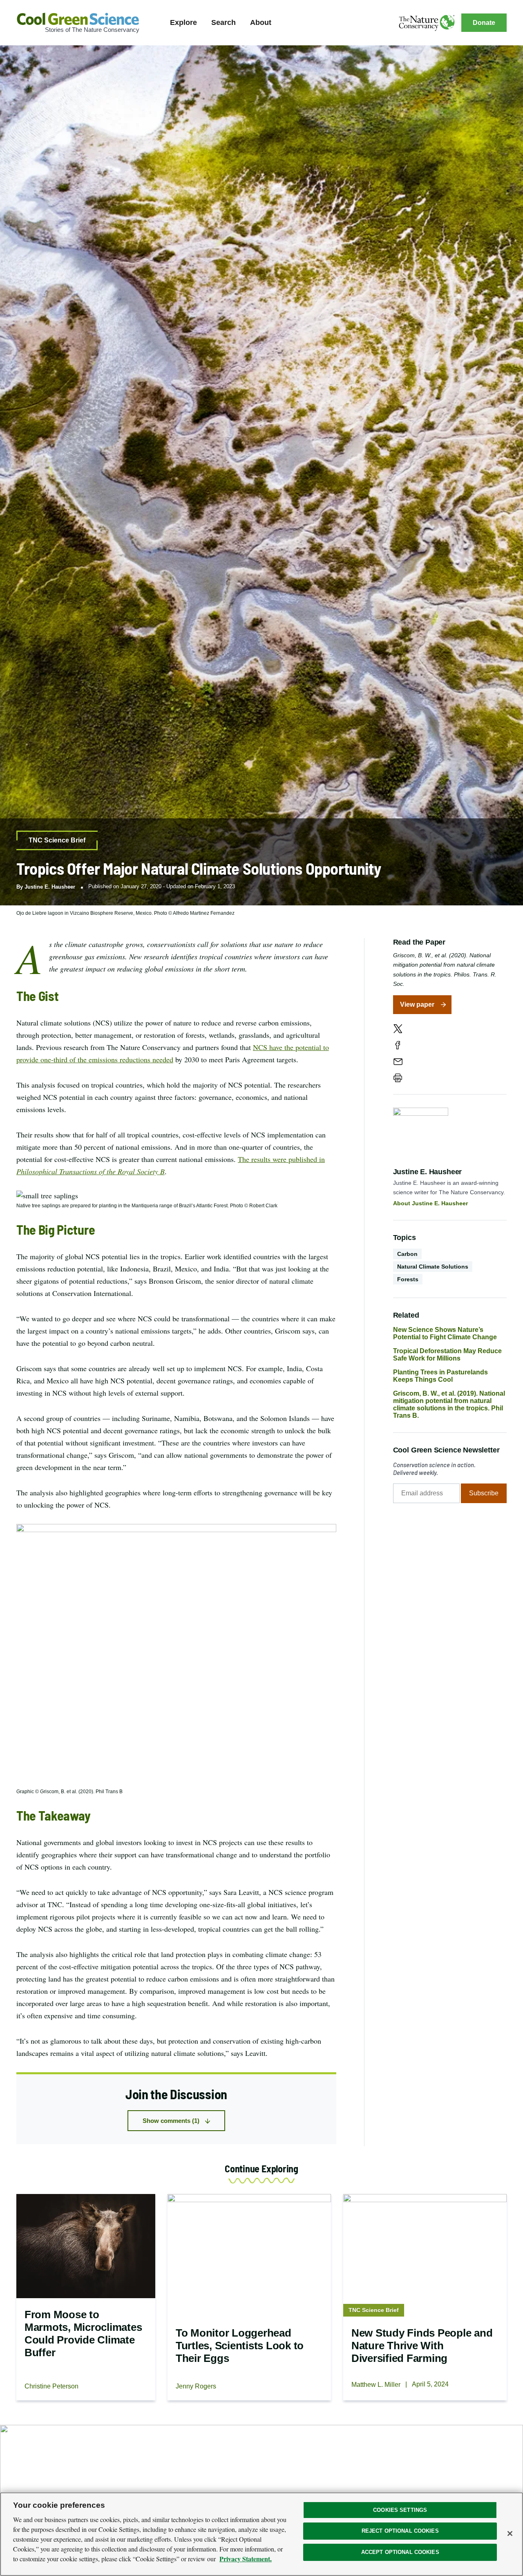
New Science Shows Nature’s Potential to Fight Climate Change (445, 1333)
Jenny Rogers (196, 2386)
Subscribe (484, 1493)
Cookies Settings (400, 2510)
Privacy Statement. (246, 2559)
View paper (417, 1004)
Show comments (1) (171, 2121)
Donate (484, 23)
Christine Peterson (51, 2386)
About (261, 22)
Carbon (407, 1254)
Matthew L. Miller (376, 2385)
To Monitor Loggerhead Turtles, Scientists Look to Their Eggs (240, 2346)
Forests (408, 1279)
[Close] (510, 2534)
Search (224, 22)
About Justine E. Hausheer (430, 1203)
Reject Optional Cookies (400, 2531)
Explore (183, 22)
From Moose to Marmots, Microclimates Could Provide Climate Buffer (83, 2334)
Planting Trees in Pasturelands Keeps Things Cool (440, 1376)
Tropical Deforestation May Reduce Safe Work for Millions (447, 1355)
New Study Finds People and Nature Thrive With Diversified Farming (422, 2346)
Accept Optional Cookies (400, 2552)
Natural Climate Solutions (433, 1267)
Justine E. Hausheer (50, 887)
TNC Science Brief (57, 840)
